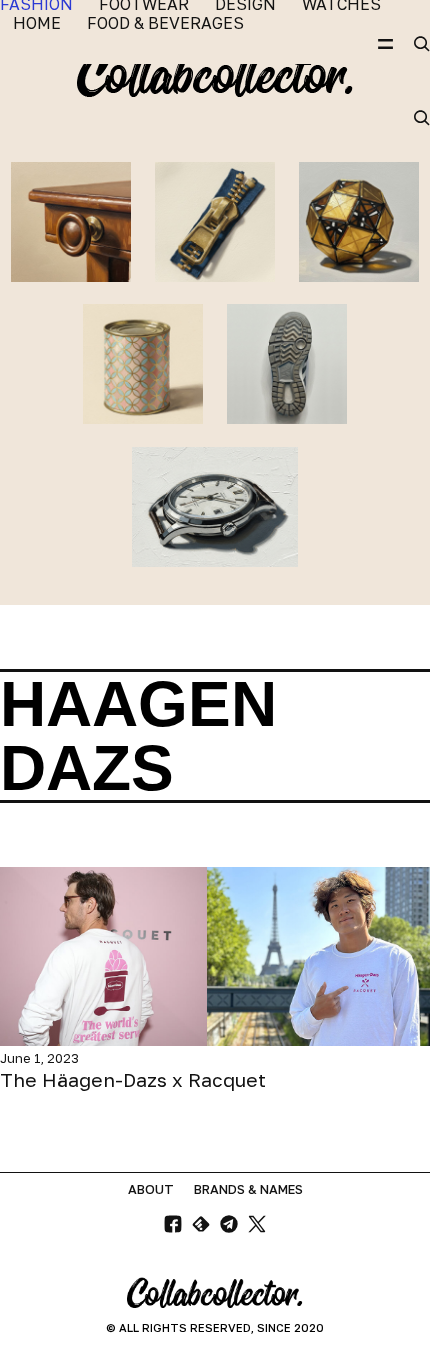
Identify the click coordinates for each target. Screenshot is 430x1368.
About (151, 1189)
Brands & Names (248, 1189)
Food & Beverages (165, 23)
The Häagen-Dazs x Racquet (133, 1079)
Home (37, 23)
